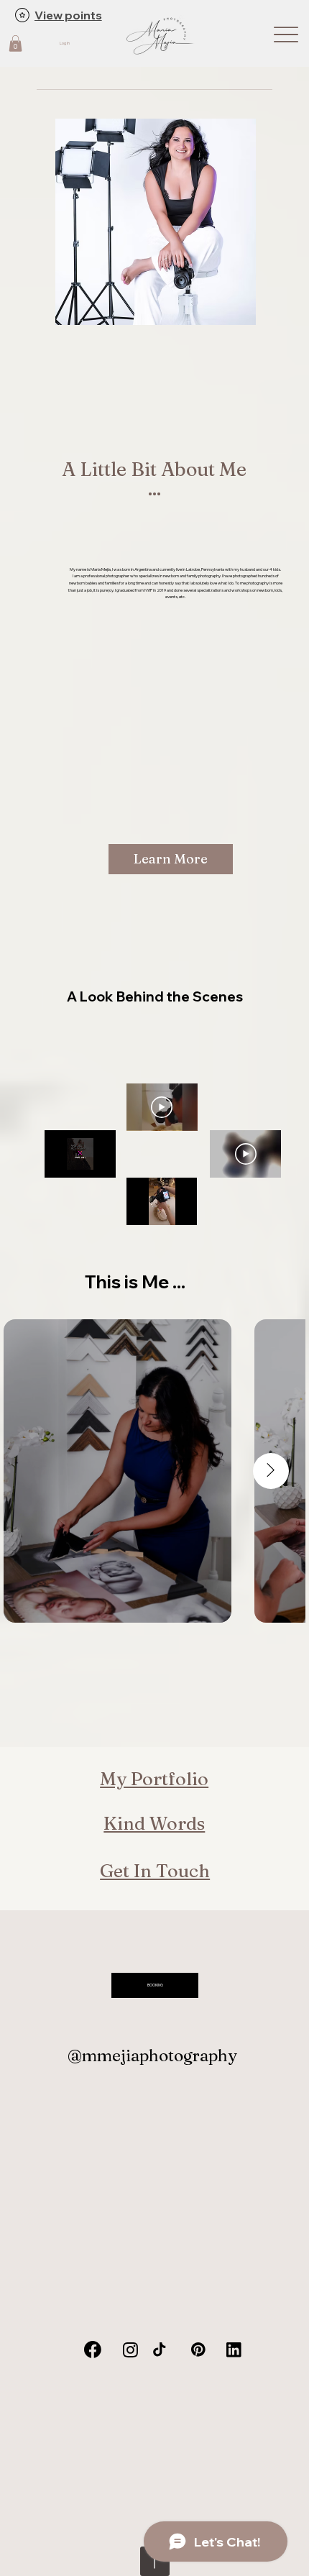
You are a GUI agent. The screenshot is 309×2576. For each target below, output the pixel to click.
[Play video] (162, 1107)
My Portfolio (154, 1778)
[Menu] (286, 34)
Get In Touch (155, 1870)
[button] (15, 43)
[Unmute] (88, 1168)
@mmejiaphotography (152, 2055)
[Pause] (63, 1168)
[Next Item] (271, 1471)
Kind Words (154, 1823)
